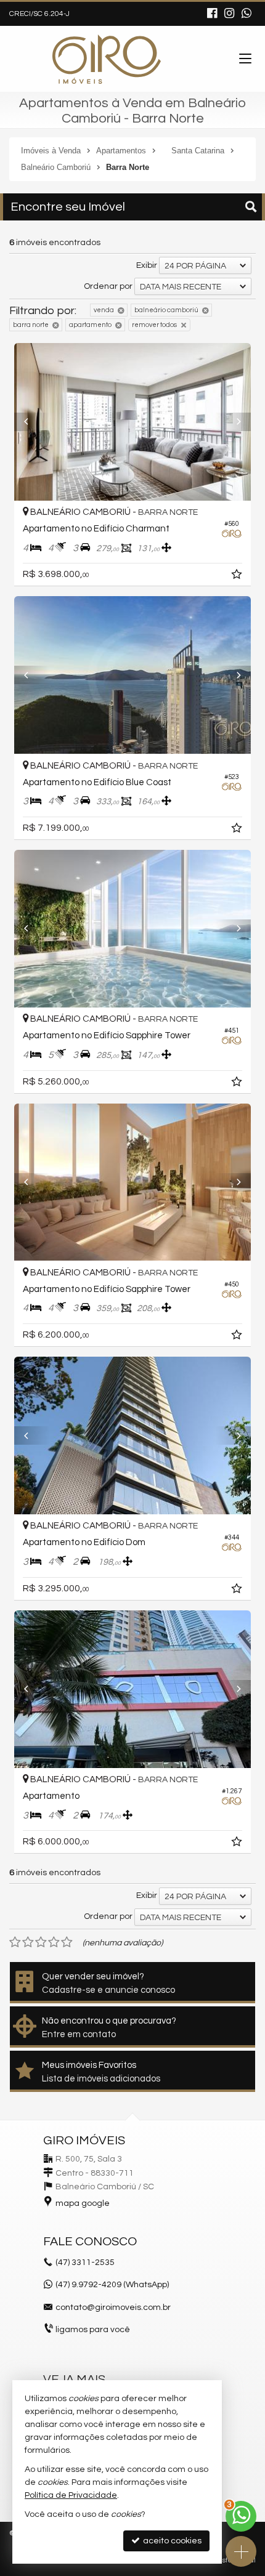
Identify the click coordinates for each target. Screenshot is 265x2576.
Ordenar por (108, 286)
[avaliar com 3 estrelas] (41, 1942)
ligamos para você (93, 2330)
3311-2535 (85, 2263)
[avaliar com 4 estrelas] (54, 1942)
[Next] (233, 422)
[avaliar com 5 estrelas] (67, 1942)
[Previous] (32, 422)
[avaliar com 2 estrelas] (28, 1942)
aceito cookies (171, 2541)
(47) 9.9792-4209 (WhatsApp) (112, 2285)
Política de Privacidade (71, 2495)
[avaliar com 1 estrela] (15, 1942)
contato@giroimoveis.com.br (113, 2307)
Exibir (147, 265)
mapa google (83, 2203)
